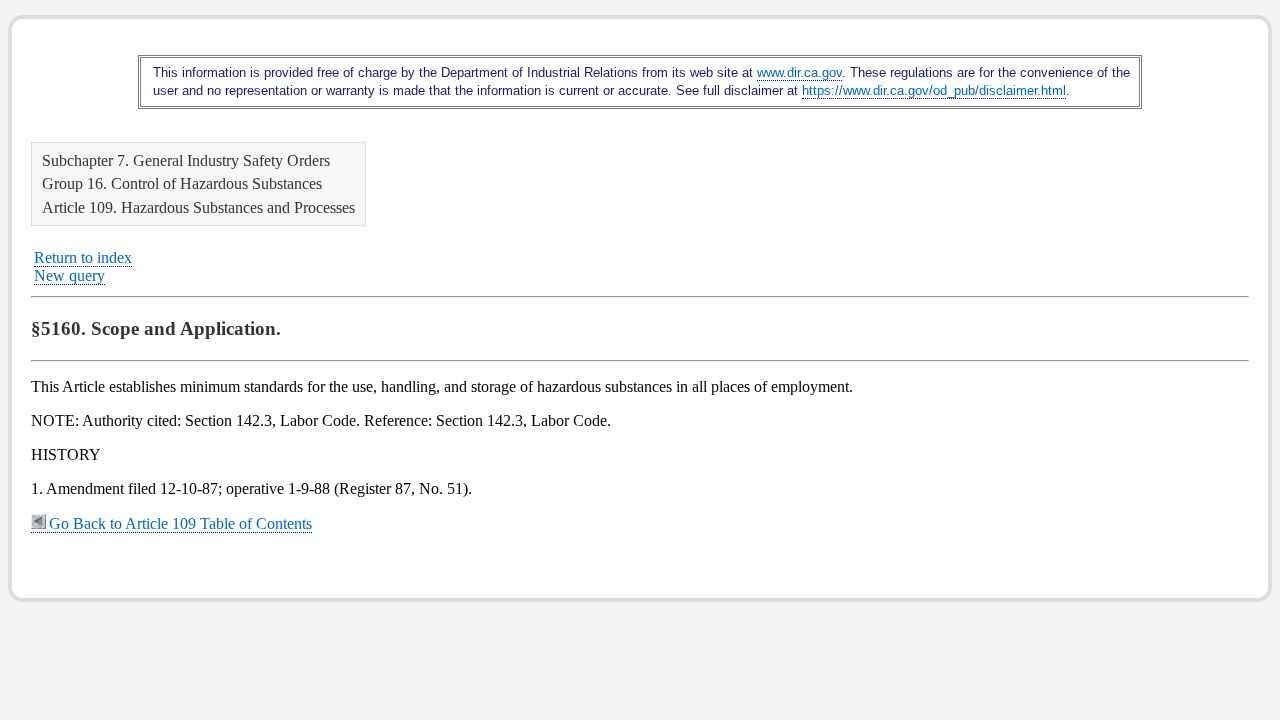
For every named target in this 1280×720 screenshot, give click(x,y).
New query (69, 275)
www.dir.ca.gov (799, 72)
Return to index (83, 257)
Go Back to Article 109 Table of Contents (180, 523)
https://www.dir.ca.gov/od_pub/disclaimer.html (934, 90)
